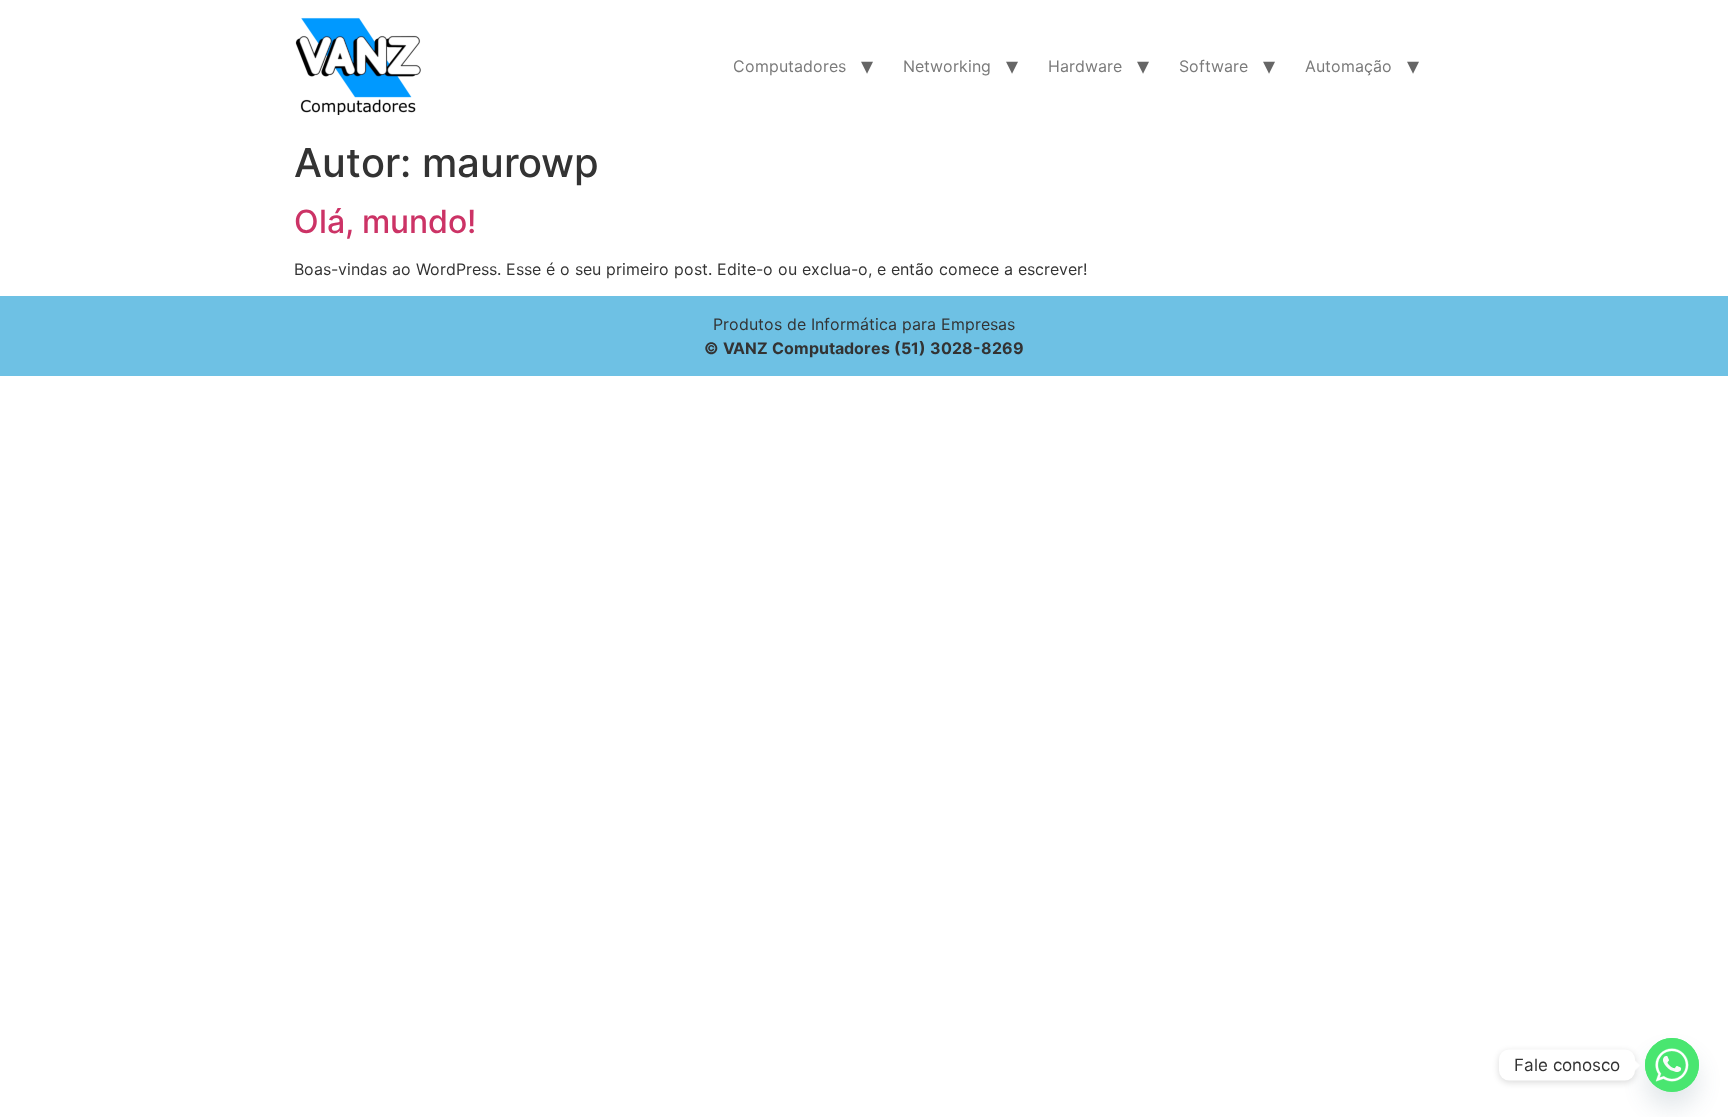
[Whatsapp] (1672, 1065)
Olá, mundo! (385, 221)
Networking (947, 66)
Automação (1348, 66)
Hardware (1085, 66)
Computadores (789, 66)
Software (1213, 66)
